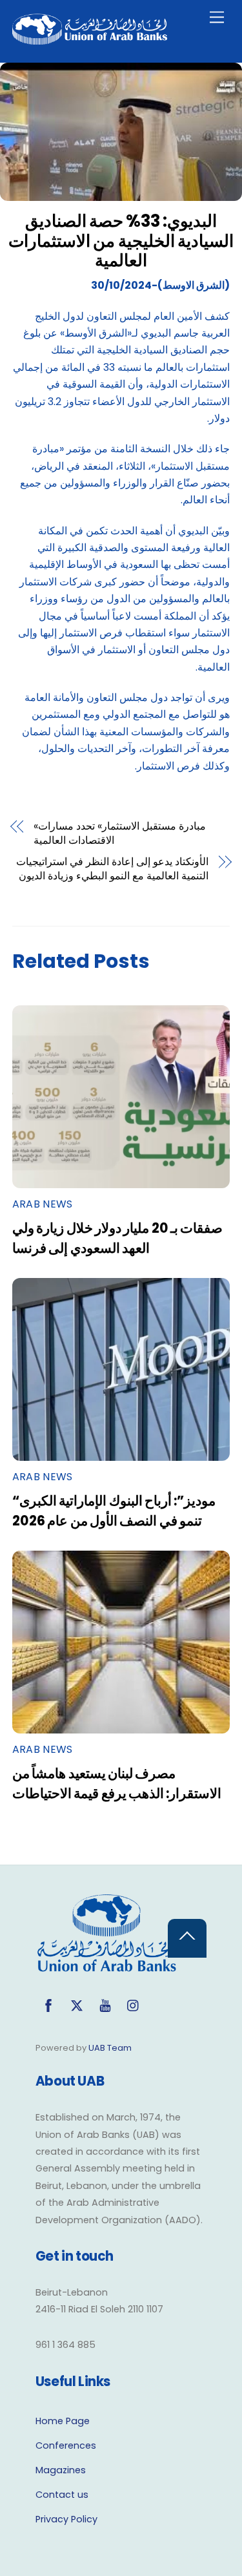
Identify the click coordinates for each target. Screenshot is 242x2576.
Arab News (43, 1204)
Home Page (63, 2421)
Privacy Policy (66, 2519)
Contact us (62, 2495)
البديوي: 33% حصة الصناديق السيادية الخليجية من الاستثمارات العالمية (121, 241)
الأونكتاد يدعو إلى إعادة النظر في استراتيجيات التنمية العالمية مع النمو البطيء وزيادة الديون (112, 869)
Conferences (66, 2445)
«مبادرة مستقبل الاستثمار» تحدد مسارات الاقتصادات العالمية (120, 833)
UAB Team (110, 2048)
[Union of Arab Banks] (90, 39)
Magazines (61, 2470)
